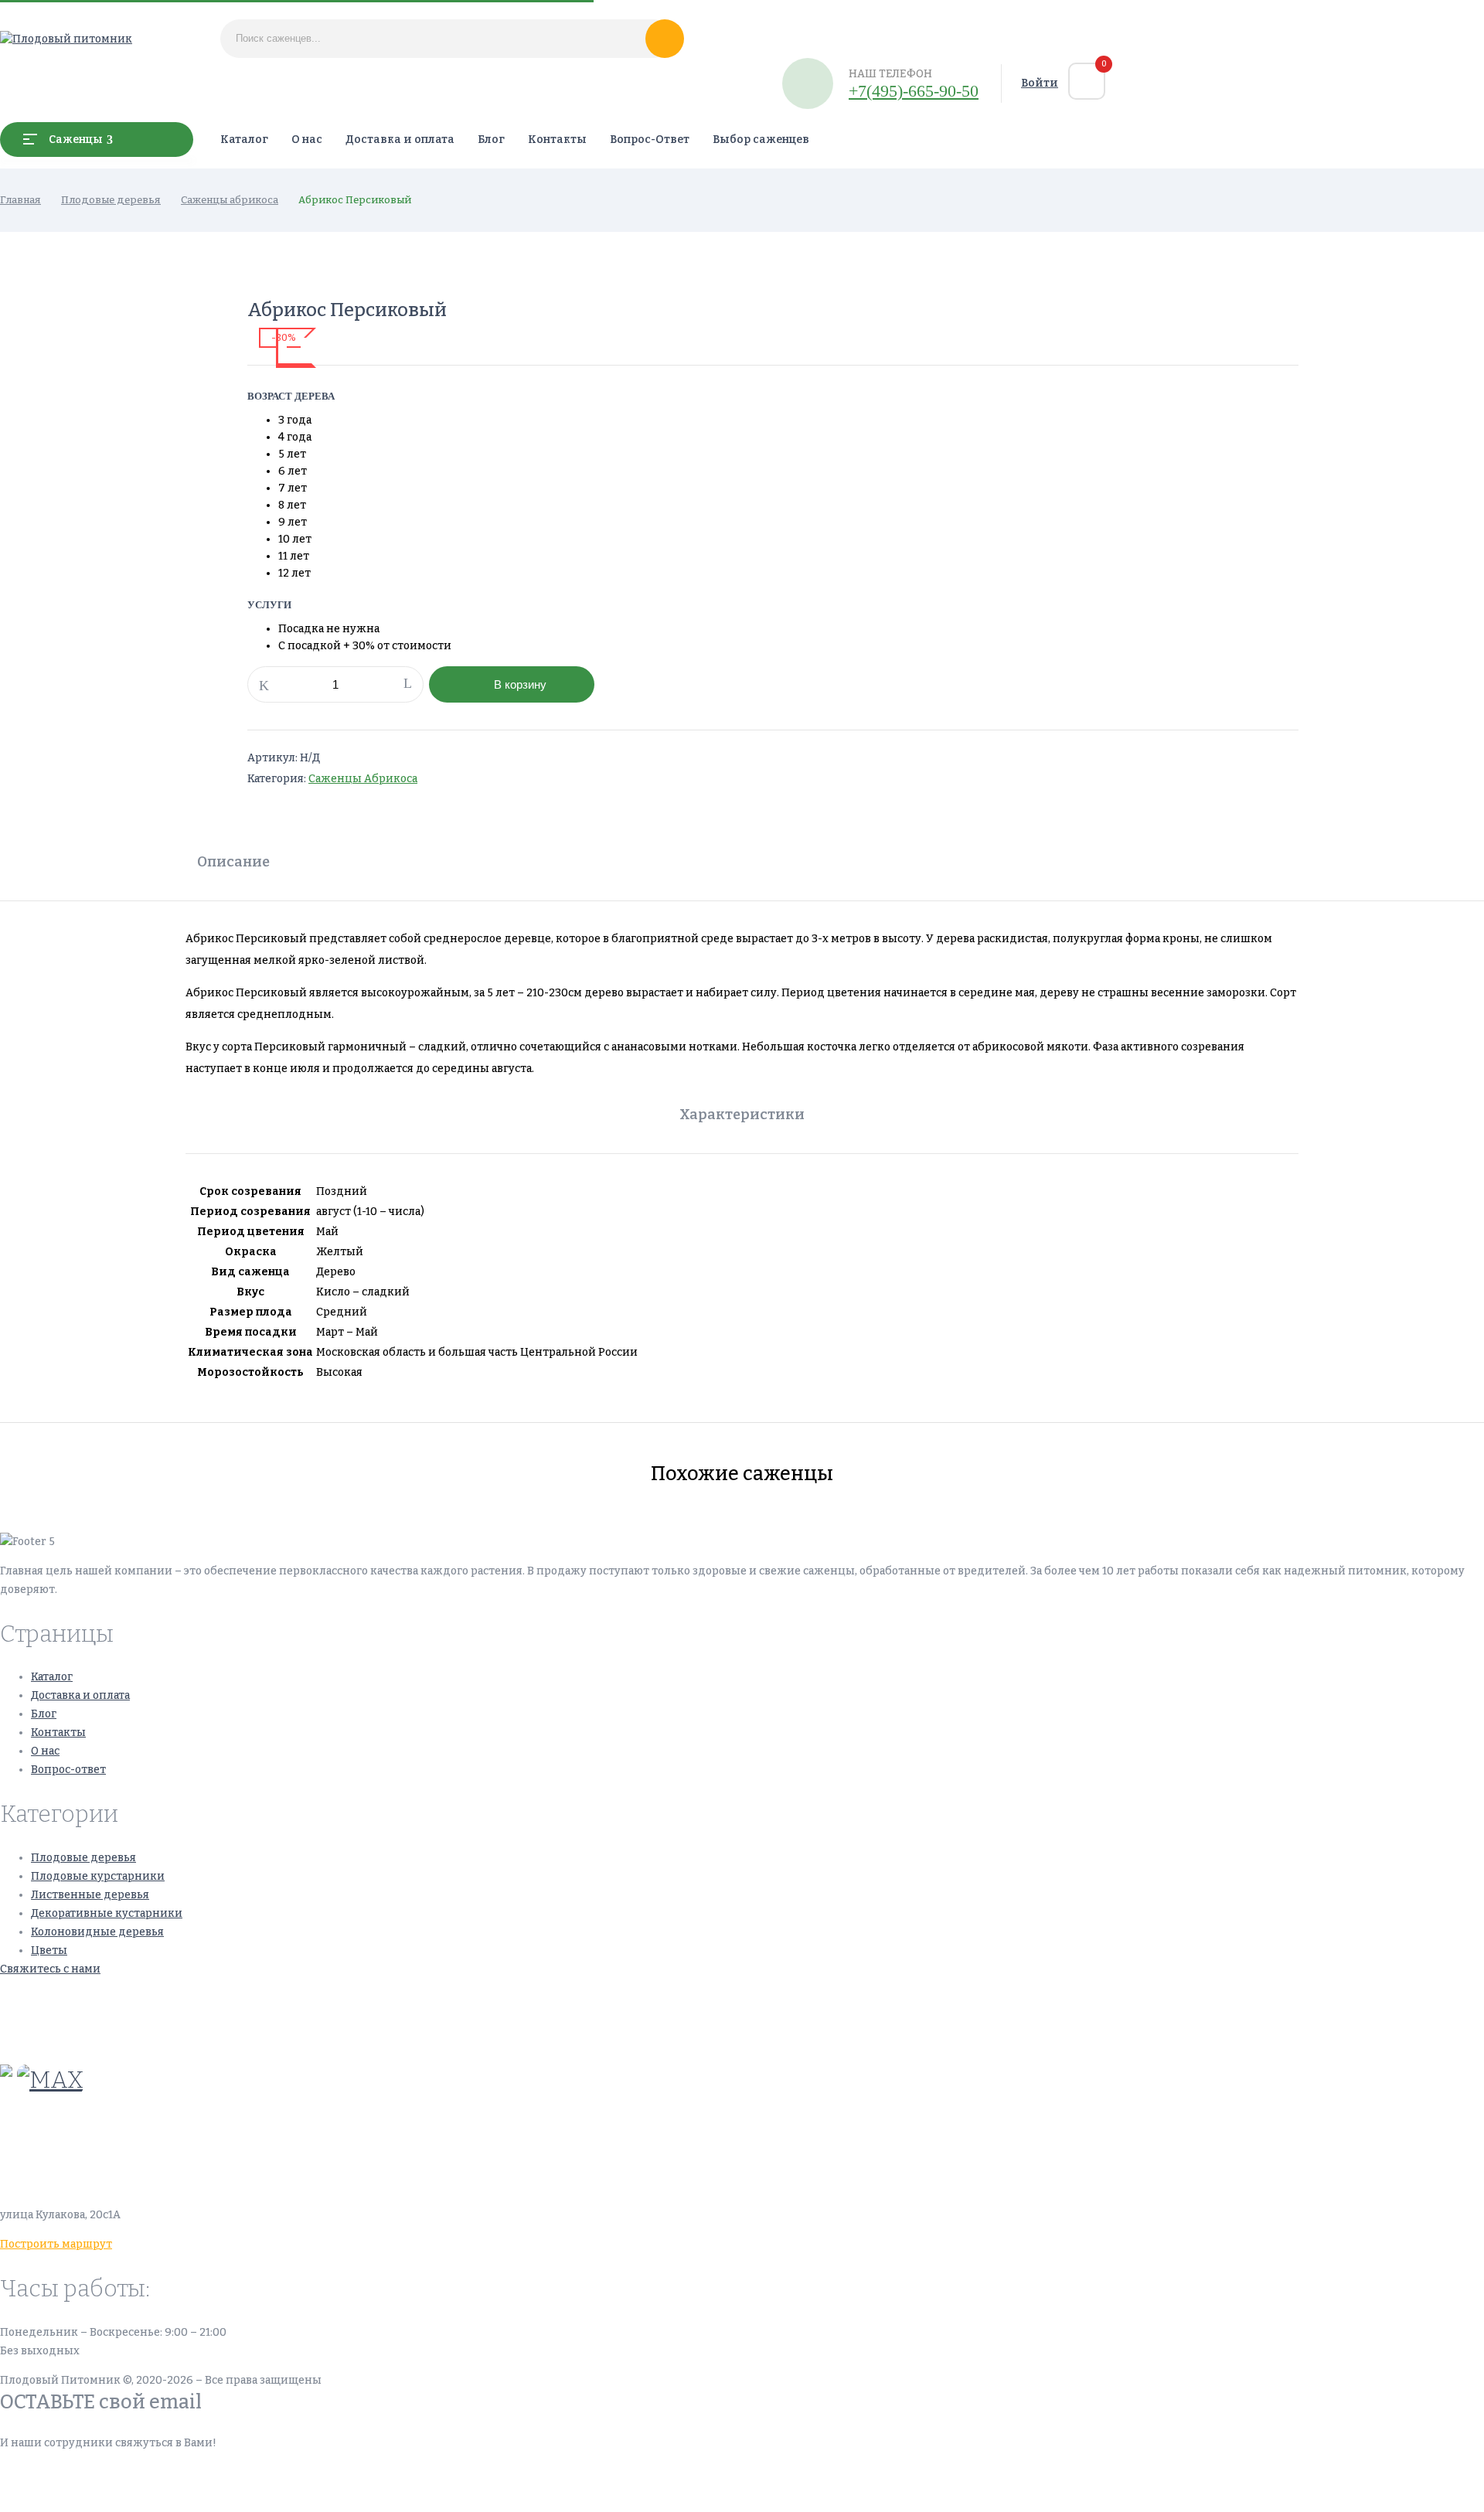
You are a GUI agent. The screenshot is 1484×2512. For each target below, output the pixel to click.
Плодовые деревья (111, 200)
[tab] (233, 864)
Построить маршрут (56, 2244)
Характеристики (742, 1115)
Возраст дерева (291, 396)
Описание (233, 862)
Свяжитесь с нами (50, 1969)
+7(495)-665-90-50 (914, 91)
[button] (1087, 81)
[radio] (393, 420)
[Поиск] (665, 39)
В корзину (520, 684)
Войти (1040, 83)
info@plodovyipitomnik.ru (143, 2142)
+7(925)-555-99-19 (49, 2035)
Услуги (269, 605)
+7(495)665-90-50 (49, 1998)
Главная (20, 200)
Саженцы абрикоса (230, 200)
